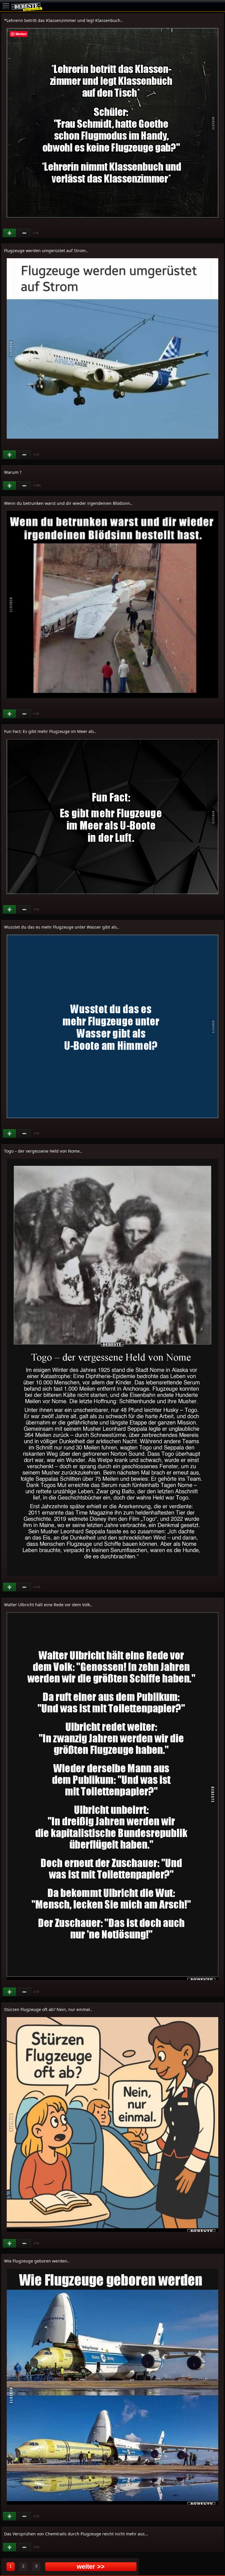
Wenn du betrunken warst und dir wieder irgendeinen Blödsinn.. (68, 503)
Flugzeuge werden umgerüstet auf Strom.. (46, 250)
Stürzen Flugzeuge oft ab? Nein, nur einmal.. (48, 2009)
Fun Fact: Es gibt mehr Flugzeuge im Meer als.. (50, 731)
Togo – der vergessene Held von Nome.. (43, 1151)
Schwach (25, 233)
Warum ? (13, 472)
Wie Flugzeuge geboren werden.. (37, 2261)
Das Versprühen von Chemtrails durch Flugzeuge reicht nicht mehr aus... (76, 2534)
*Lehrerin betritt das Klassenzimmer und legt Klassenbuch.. (63, 20)
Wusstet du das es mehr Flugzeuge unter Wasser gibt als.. (62, 927)
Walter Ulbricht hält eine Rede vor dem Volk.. (48, 1605)
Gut (10, 233)
